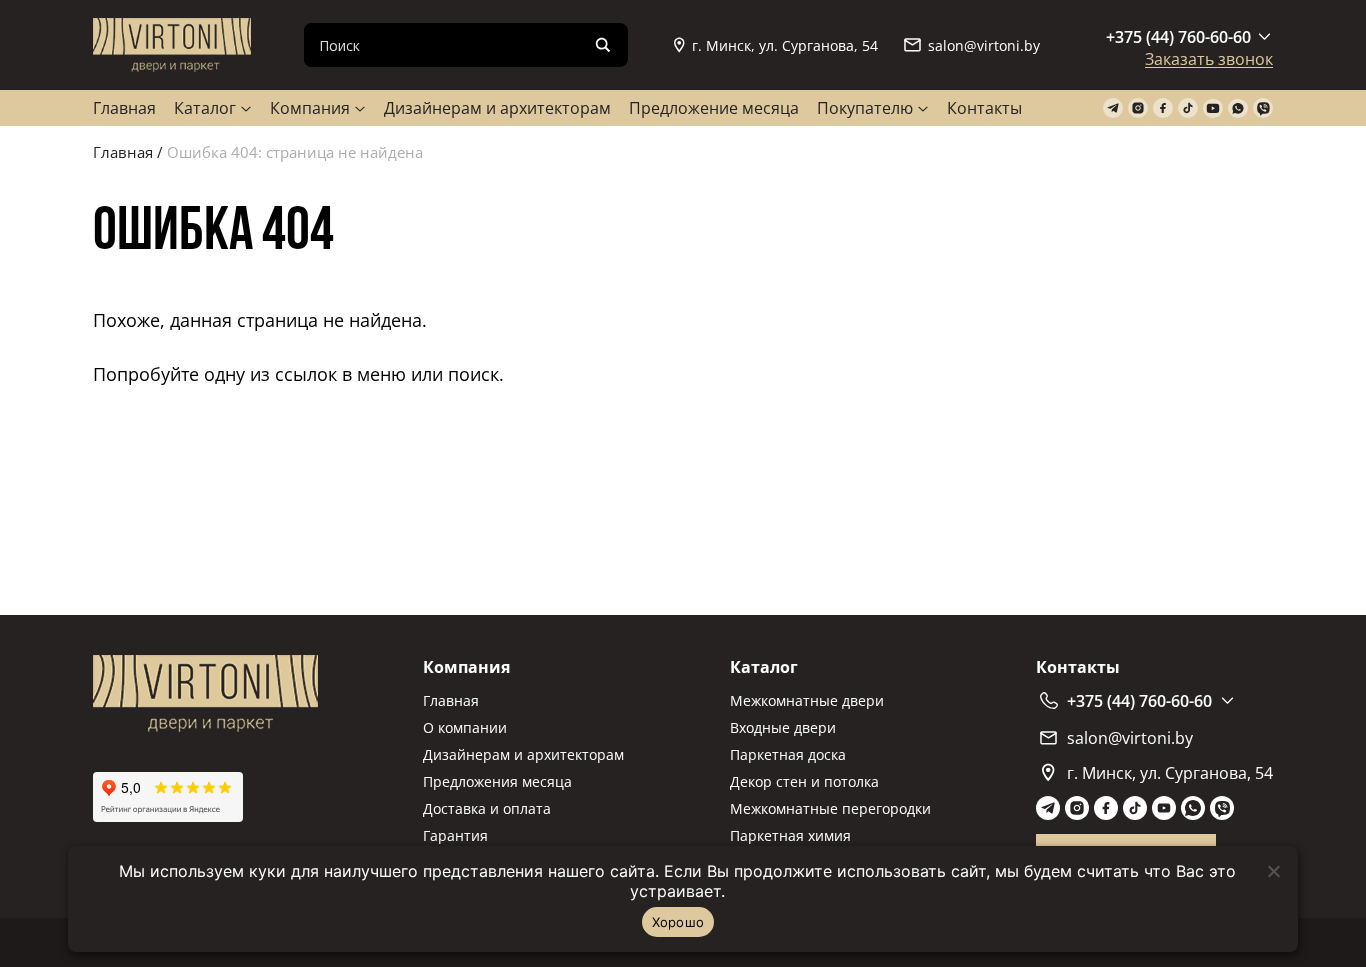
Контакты (984, 108)
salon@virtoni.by (984, 45)
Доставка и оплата (487, 808)
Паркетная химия (790, 835)
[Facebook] (1163, 108)
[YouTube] (1213, 108)
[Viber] (1263, 108)
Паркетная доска (788, 754)
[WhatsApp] (1238, 108)
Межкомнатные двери (807, 700)
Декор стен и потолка (804, 781)
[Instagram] (1138, 108)
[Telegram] (1113, 108)
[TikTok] (1188, 108)
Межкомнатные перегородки (830, 808)
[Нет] (1273, 871)
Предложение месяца (714, 108)
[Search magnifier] (603, 45)
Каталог (205, 108)
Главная (124, 108)
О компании (465, 727)
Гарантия (455, 835)
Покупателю (865, 108)
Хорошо (678, 922)
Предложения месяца (497, 781)
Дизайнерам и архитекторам (497, 108)
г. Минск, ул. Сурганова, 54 (785, 45)
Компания (310, 108)
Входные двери (783, 727)
